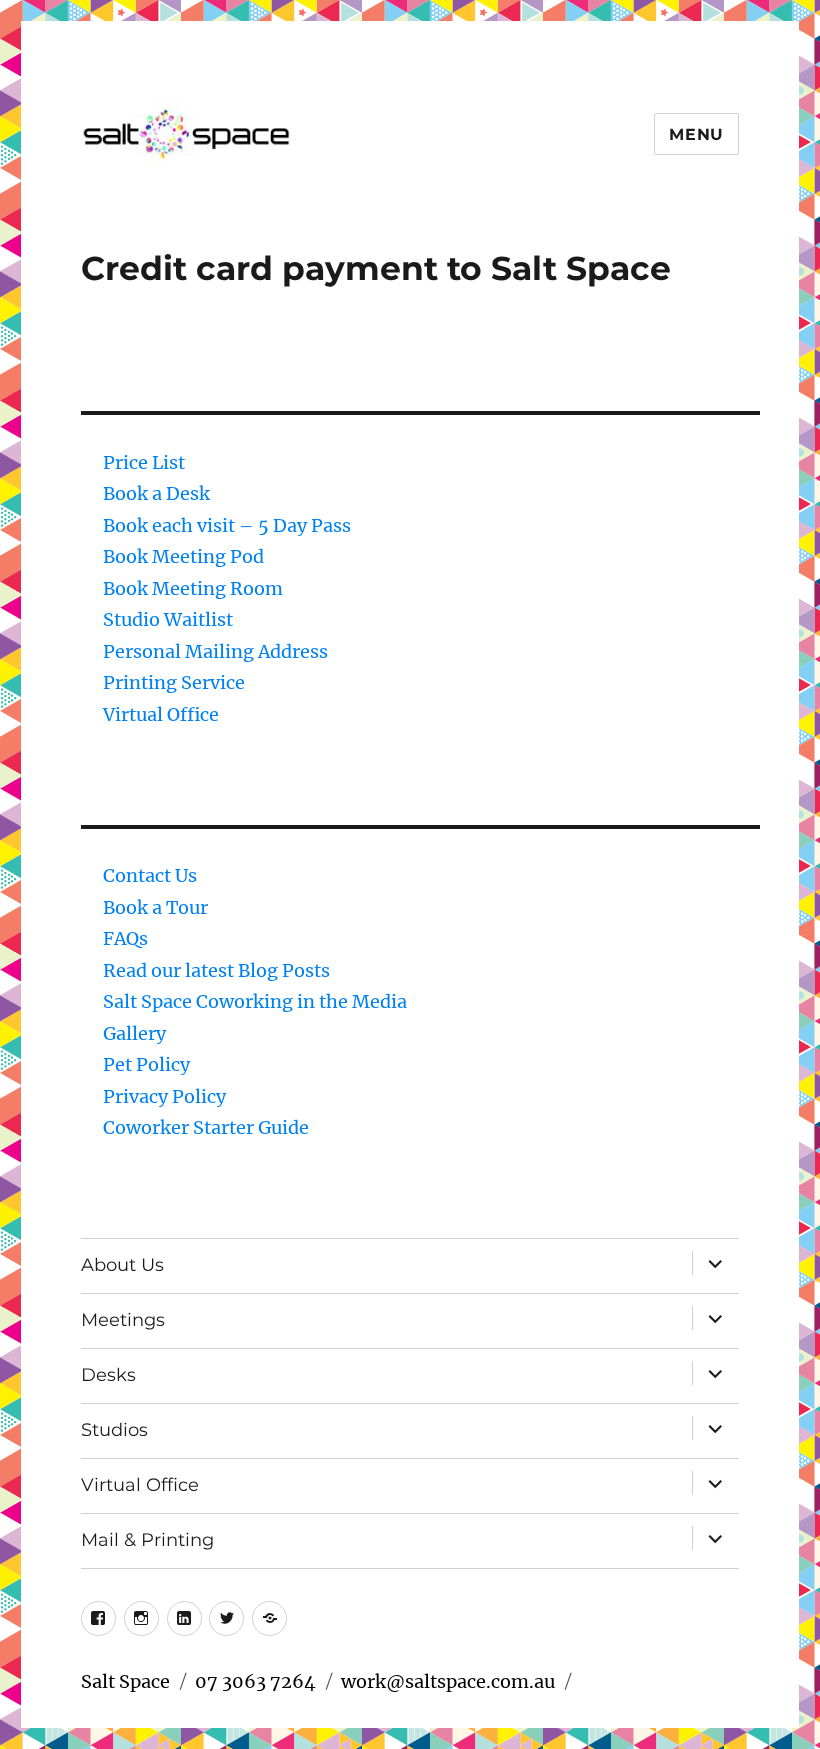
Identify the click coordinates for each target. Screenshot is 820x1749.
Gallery (134, 1033)
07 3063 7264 (255, 1681)
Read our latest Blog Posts (216, 970)
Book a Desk (156, 493)
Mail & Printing (147, 1540)
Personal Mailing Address (215, 651)
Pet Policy (146, 1064)
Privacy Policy (164, 1096)
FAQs (125, 938)
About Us (122, 1265)
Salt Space (125, 1681)
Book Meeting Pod (183, 556)
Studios (114, 1430)
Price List (144, 462)
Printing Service (174, 682)
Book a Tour (155, 907)
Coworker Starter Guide (206, 1127)
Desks (108, 1375)
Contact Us (150, 875)
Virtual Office (161, 714)
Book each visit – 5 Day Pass (227, 525)
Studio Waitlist (168, 619)
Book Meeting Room (193, 588)
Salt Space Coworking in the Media (255, 1001)
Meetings (123, 1320)
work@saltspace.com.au (448, 1681)
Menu (696, 134)
